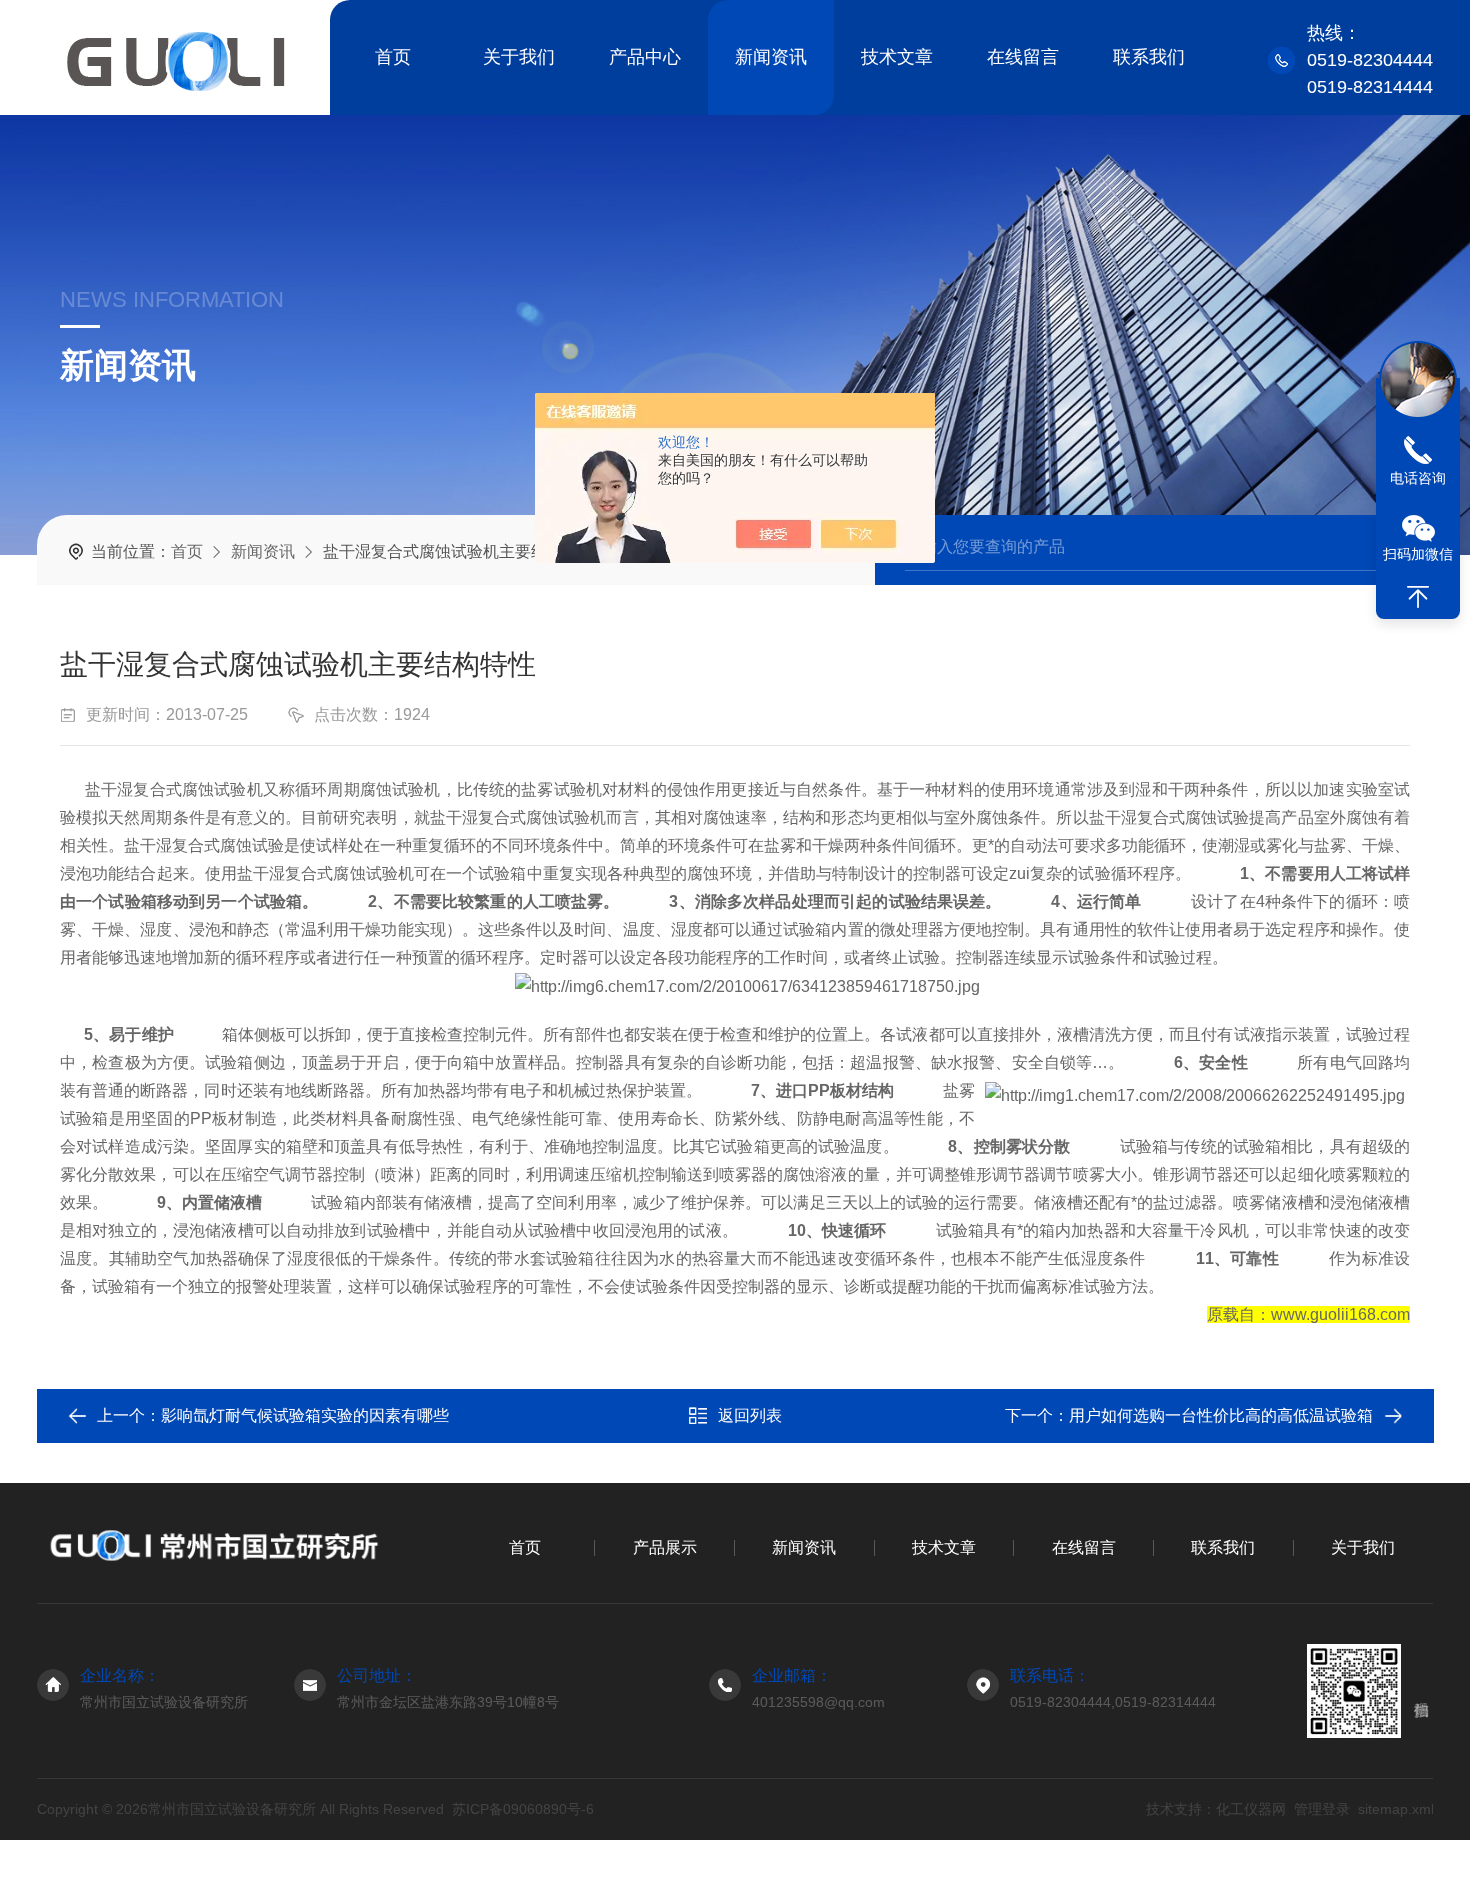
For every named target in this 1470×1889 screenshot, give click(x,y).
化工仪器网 (1250, 1809)
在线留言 (1023, 57)
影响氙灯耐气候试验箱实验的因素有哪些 (305, 1415)
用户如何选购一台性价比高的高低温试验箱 (1221, 1415)
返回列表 (750, 1415)
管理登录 (1321, 1809)
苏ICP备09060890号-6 (523, 1809)
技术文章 (897, 57)
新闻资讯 (771, 57)
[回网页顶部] (1418, 597)
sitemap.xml (1395, 1809)
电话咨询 (1418, 478)
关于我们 (519, 57)
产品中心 (645, 57)
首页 (393, 57)
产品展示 (665, 1547)
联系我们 (1149, 57)
